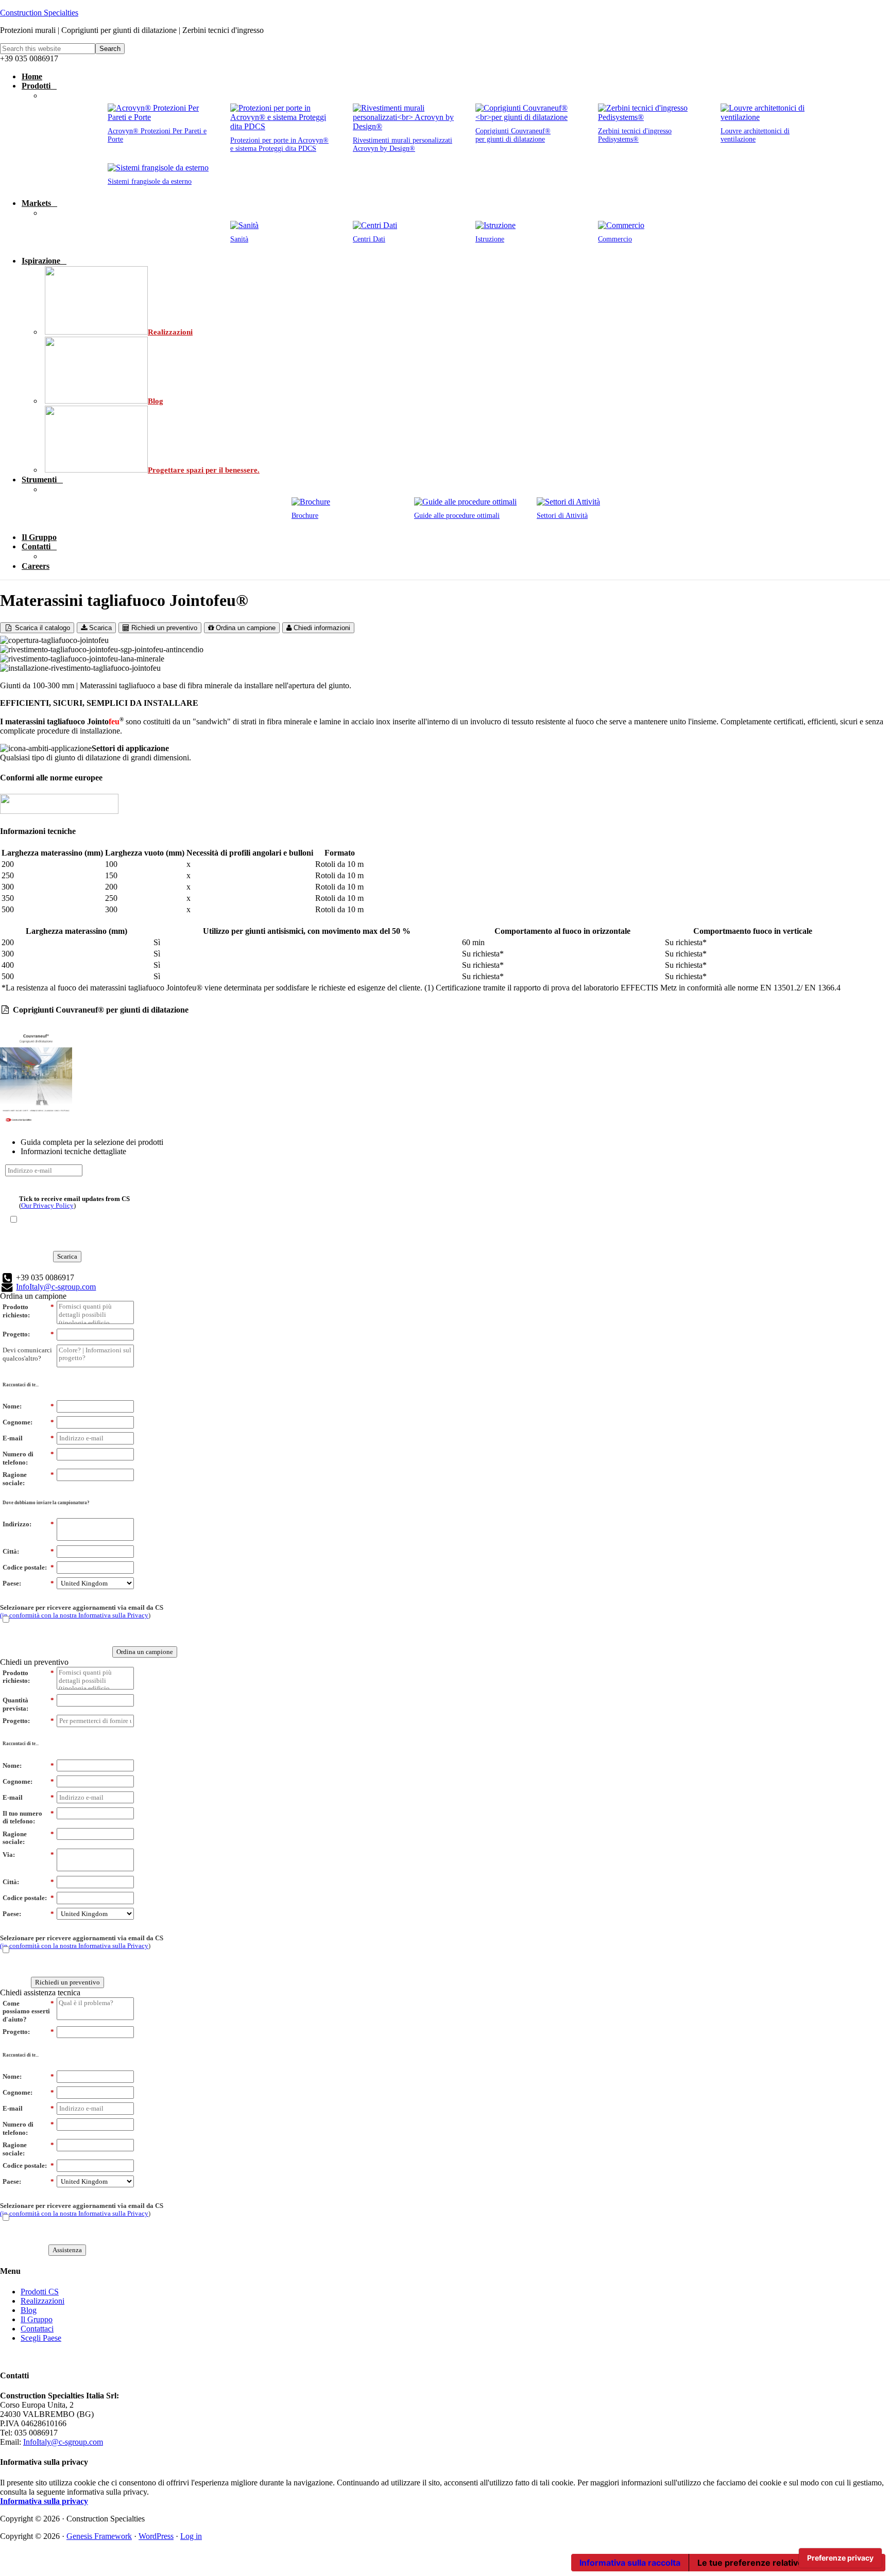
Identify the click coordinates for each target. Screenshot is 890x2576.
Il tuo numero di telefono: (28, 1817)
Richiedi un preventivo (163, 628)
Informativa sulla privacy (44, 2501)
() (74, 1202)
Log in (191, 2536)
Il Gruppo (37, 2319)
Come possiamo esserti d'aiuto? (28, 2011)
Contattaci (37, 2329)
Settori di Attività (562, 516)
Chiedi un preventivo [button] (34, 1662)
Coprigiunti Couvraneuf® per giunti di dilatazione (513, 135)
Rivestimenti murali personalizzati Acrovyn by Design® (403, 144)
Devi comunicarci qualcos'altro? (27, 1354)
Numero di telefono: (28, 1458)
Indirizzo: (28, 1524)
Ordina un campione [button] (33, 1296)
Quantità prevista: (28, 1704)
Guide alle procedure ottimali (457, 516)
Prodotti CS (40, 2292)
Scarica (99, 628)
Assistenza (67, 2250)
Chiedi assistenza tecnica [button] (40, 1992)
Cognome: (28, 1422)
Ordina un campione (245, 628)
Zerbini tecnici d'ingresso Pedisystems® (635, 135)
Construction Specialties (39, 13)
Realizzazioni (42, 2301)
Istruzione (490, 239)
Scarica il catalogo (41, 628)
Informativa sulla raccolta (630, 2563)
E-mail (28, 1438)
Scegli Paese (41, 2338)
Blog (29, 2310)
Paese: (28, 1583)
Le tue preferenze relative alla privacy (774, 2563)
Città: (28, 1551)
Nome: (28, 1406)
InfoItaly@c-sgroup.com (56, 1287)
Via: (28, 1855)
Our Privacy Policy (47, 1205)
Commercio (615, 239)
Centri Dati (369, 239)
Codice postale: (28, 1567)
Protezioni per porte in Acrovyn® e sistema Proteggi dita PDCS (279, 144)
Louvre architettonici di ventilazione (755, 135)
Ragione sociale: (28, 1479)
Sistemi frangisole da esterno (150, 181)
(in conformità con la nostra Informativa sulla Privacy (74, 1615)
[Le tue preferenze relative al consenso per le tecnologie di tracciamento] (840, 2558)
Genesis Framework (99, 2536)
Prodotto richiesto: (28, 1311)
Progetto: (28, 1334)
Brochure (305, 516)
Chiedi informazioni (321, 628)
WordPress (156, 2536)
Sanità (239, 239)
